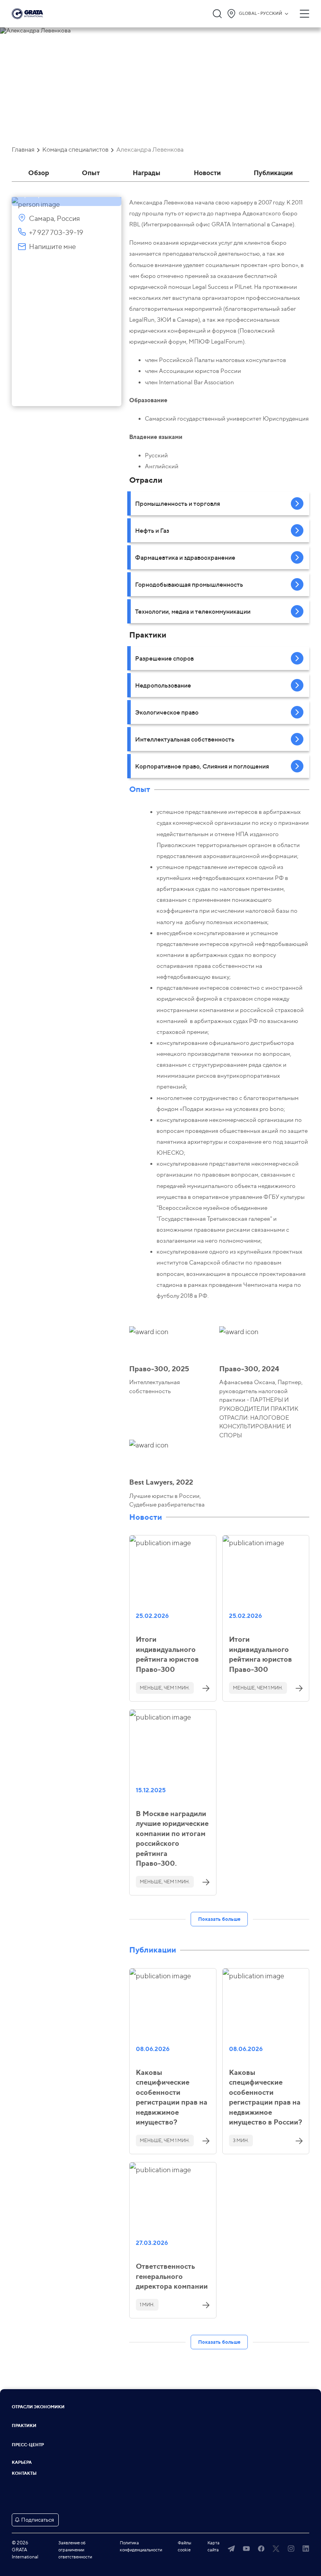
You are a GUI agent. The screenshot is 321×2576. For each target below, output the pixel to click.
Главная (23, 150)
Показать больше (219, 1919)
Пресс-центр (28, 2445)
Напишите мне (52, 246)
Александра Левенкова (150, 150)
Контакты (24, 2473)
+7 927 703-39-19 (56, 232)
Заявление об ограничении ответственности (75, 2550)
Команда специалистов (75, 150)
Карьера (22, 2462)
